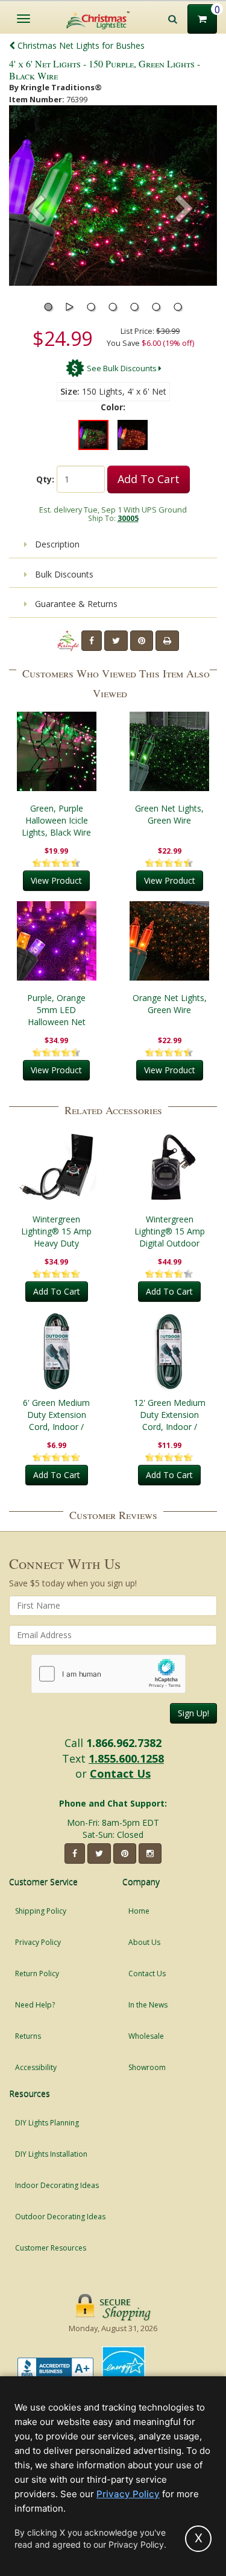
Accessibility (36, 2067)
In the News (148, 2005)
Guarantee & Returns (75, 604)
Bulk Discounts (63, 574)
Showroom (147, 2067)
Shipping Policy (41, 1911)
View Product (56, 880)
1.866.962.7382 (124, 1743)
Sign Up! (193, 1713)
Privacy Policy (38, 1942)
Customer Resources (51, 2248)
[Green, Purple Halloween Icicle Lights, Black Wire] (57, 751)
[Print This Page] (167, 641)
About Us (144, 1942)
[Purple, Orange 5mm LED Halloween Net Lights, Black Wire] (57, 941)
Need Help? (35, 2005)
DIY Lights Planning (47, 2123)
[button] (184, 210)
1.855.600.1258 (126, 1758)
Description (56, 544)
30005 (128, 518)
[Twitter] (116, 641)
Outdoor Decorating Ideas (60, 2217)
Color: (113, 407)
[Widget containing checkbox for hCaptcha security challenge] (109, 1674)
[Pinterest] (142, 641)
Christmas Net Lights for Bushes (80, 45)
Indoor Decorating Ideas (57, 2185)
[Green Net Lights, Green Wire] (170, 751)
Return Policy (37, 1974)
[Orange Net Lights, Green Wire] (170, 941)
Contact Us (120, 1773)
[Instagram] (150, 1853)
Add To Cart (149, 479)
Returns (28, 2036)
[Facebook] (92, 641)
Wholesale (146, 2036)
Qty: (45, 479)
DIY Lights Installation (51, 2154)
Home (139, 1911)
